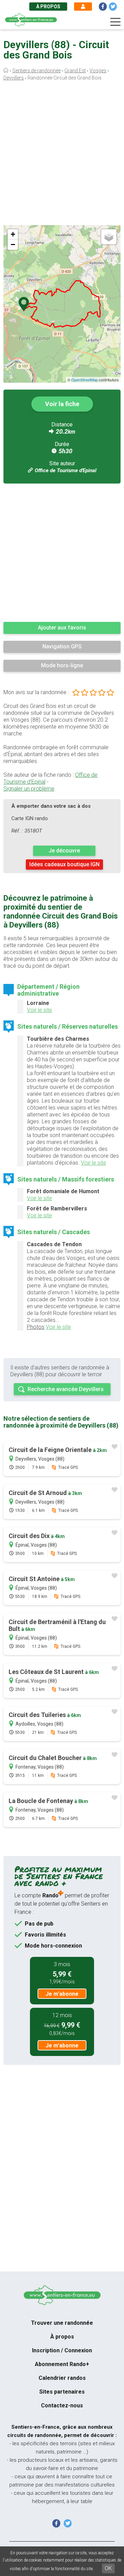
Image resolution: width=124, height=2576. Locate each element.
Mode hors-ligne (62, 665)
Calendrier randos (62, 2378)
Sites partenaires (62, 2392)
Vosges (98, 71)
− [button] (13, 245)
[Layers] (109, 237)
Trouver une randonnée (62, 2323)
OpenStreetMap (85, 380)
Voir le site (39, 1010)
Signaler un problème (29, 789)
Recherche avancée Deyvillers (66, 1389)
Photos (36, 1327)
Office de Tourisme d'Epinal (66, 470)
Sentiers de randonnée (37, 71)
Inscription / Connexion (62, 2350)
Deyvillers (14, 78)
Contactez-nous (62, 2405)
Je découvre (64, 851)
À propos (48, 7)
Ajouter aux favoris (62, 628)
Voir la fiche (62, 404)
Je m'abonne (62, 1994)
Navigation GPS (62, 646)
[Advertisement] (62, 155)
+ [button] (13, 234)
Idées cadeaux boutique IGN (64, 864)
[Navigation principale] (115, 22)
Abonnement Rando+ (62, 2364)
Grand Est (75, 71)
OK (108, 2568)
